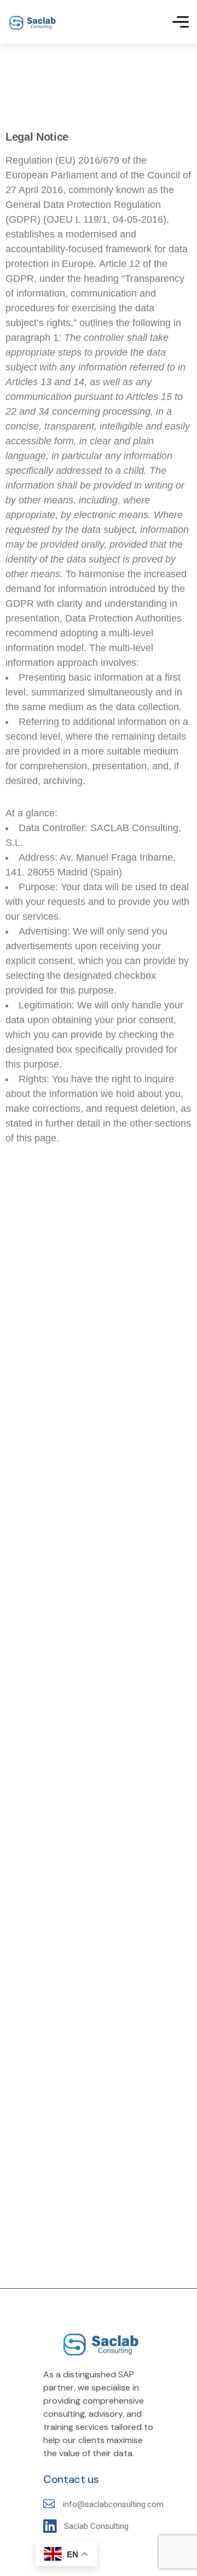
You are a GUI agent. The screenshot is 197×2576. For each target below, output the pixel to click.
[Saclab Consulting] (32, 22)
